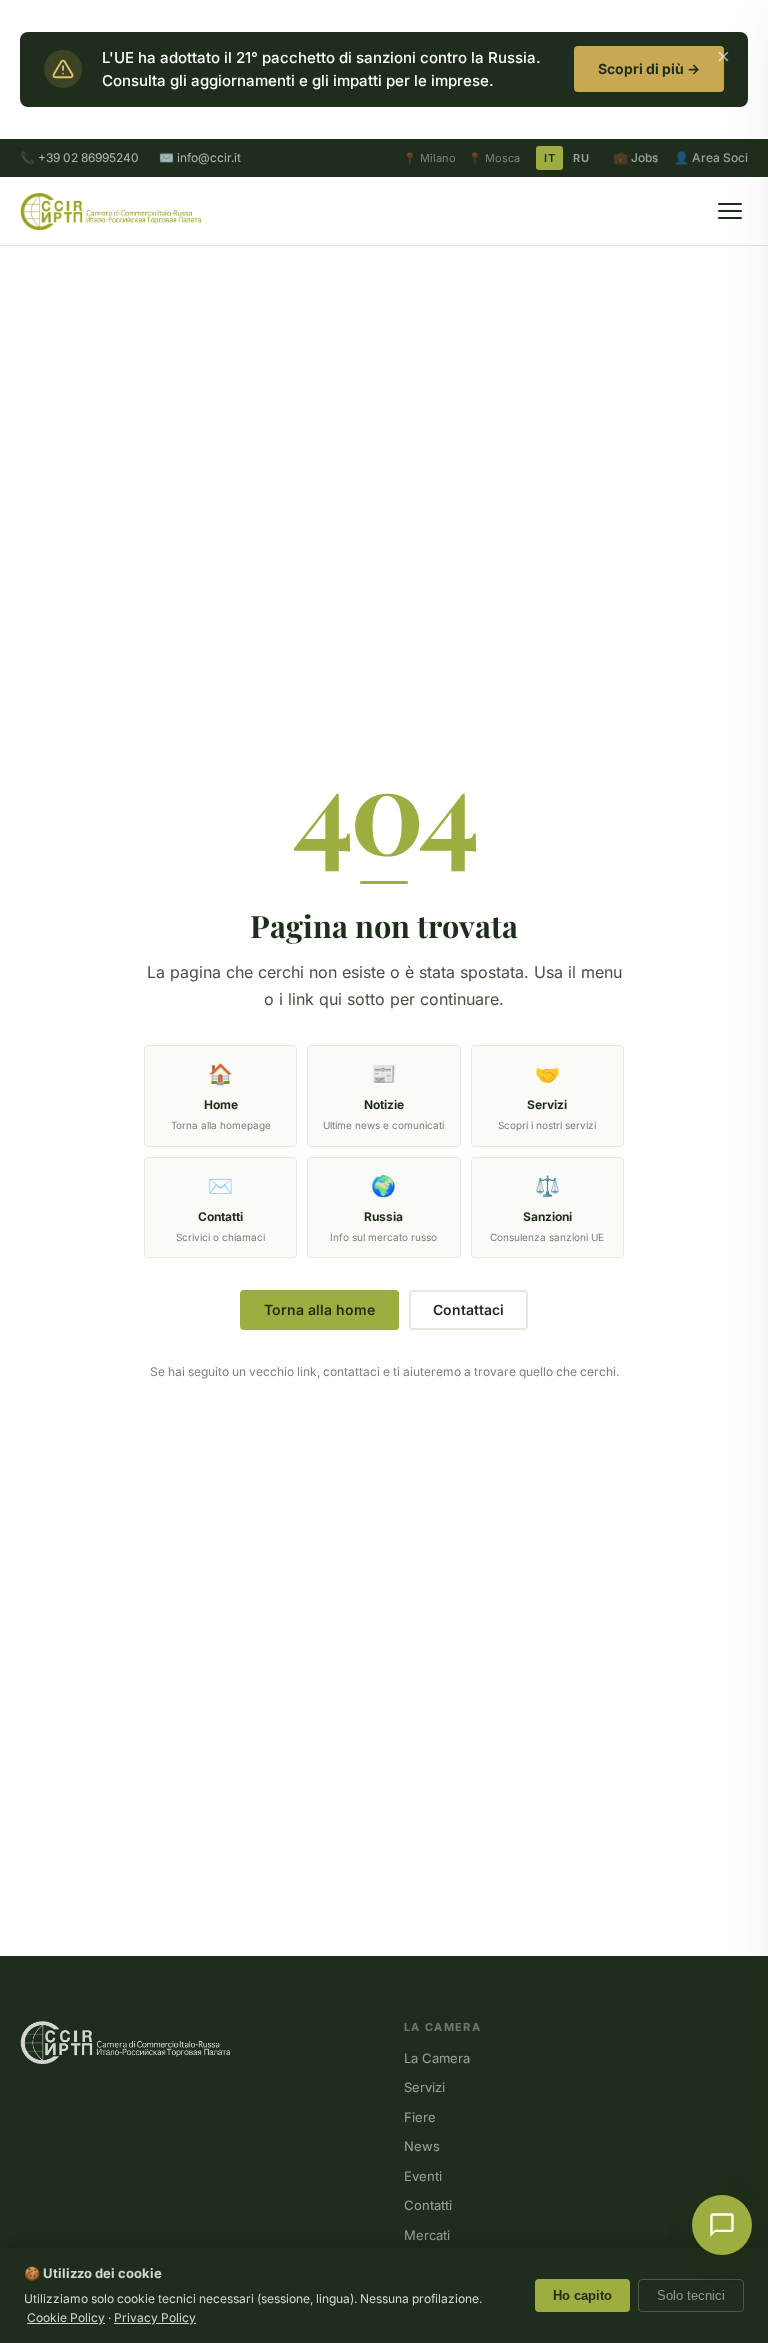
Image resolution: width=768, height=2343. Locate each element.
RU (581, 158)
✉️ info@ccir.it (200, 157)
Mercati (427, 2235)
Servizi (424, 2087)
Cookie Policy (66, 2317)
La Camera (437, 2058)
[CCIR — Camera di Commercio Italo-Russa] (110, 211)
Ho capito (582, 2295)
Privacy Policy (155, 2317)
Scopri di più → (649, 68)
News (422, 2146)
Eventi (423, 2176)
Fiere (420, 2117)
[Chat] (722, 2225)
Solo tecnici (691, 2295)
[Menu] (730, 211)
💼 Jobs (635, 157)
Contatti (428, 2205)
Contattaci (468, 1309)
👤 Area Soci (711, 157)
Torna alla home (319, 1309)
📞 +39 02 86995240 (79, 157)
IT (549, 158)
